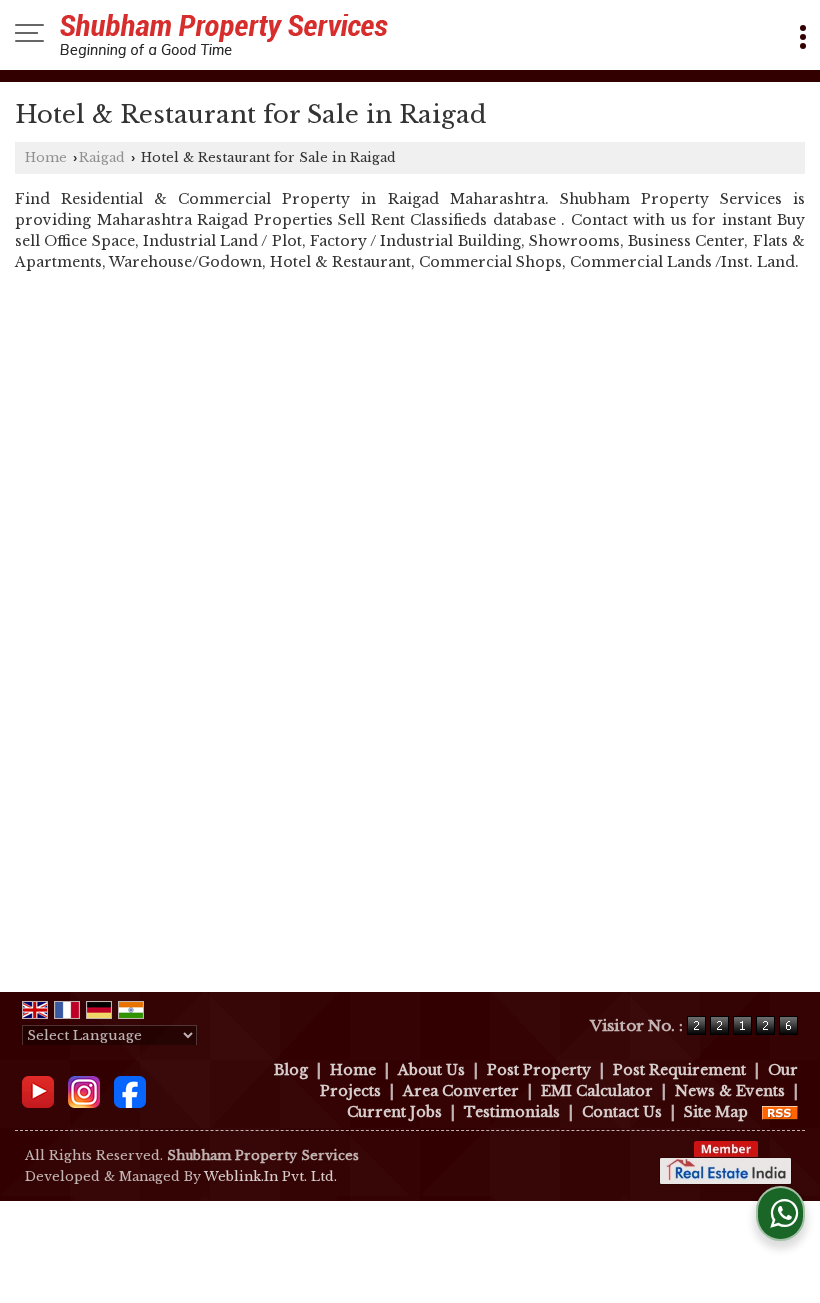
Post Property (539, 1070)
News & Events (730, 1091)
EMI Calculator (597, 1091)
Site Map (716, 1112)
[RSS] (780, 1112)
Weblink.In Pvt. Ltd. (270, 1176)
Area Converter (461, 1091)
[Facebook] (130, 1090)
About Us (431, 1070)
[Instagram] (84, 1090)
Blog (291, 1070)
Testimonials (512, 1112)
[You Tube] (38, 1090)
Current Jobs (394, 1112)
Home (46, 157)
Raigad (102, 157)
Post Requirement (679, 1070)
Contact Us (622, 1112)
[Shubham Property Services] (224, 35)
